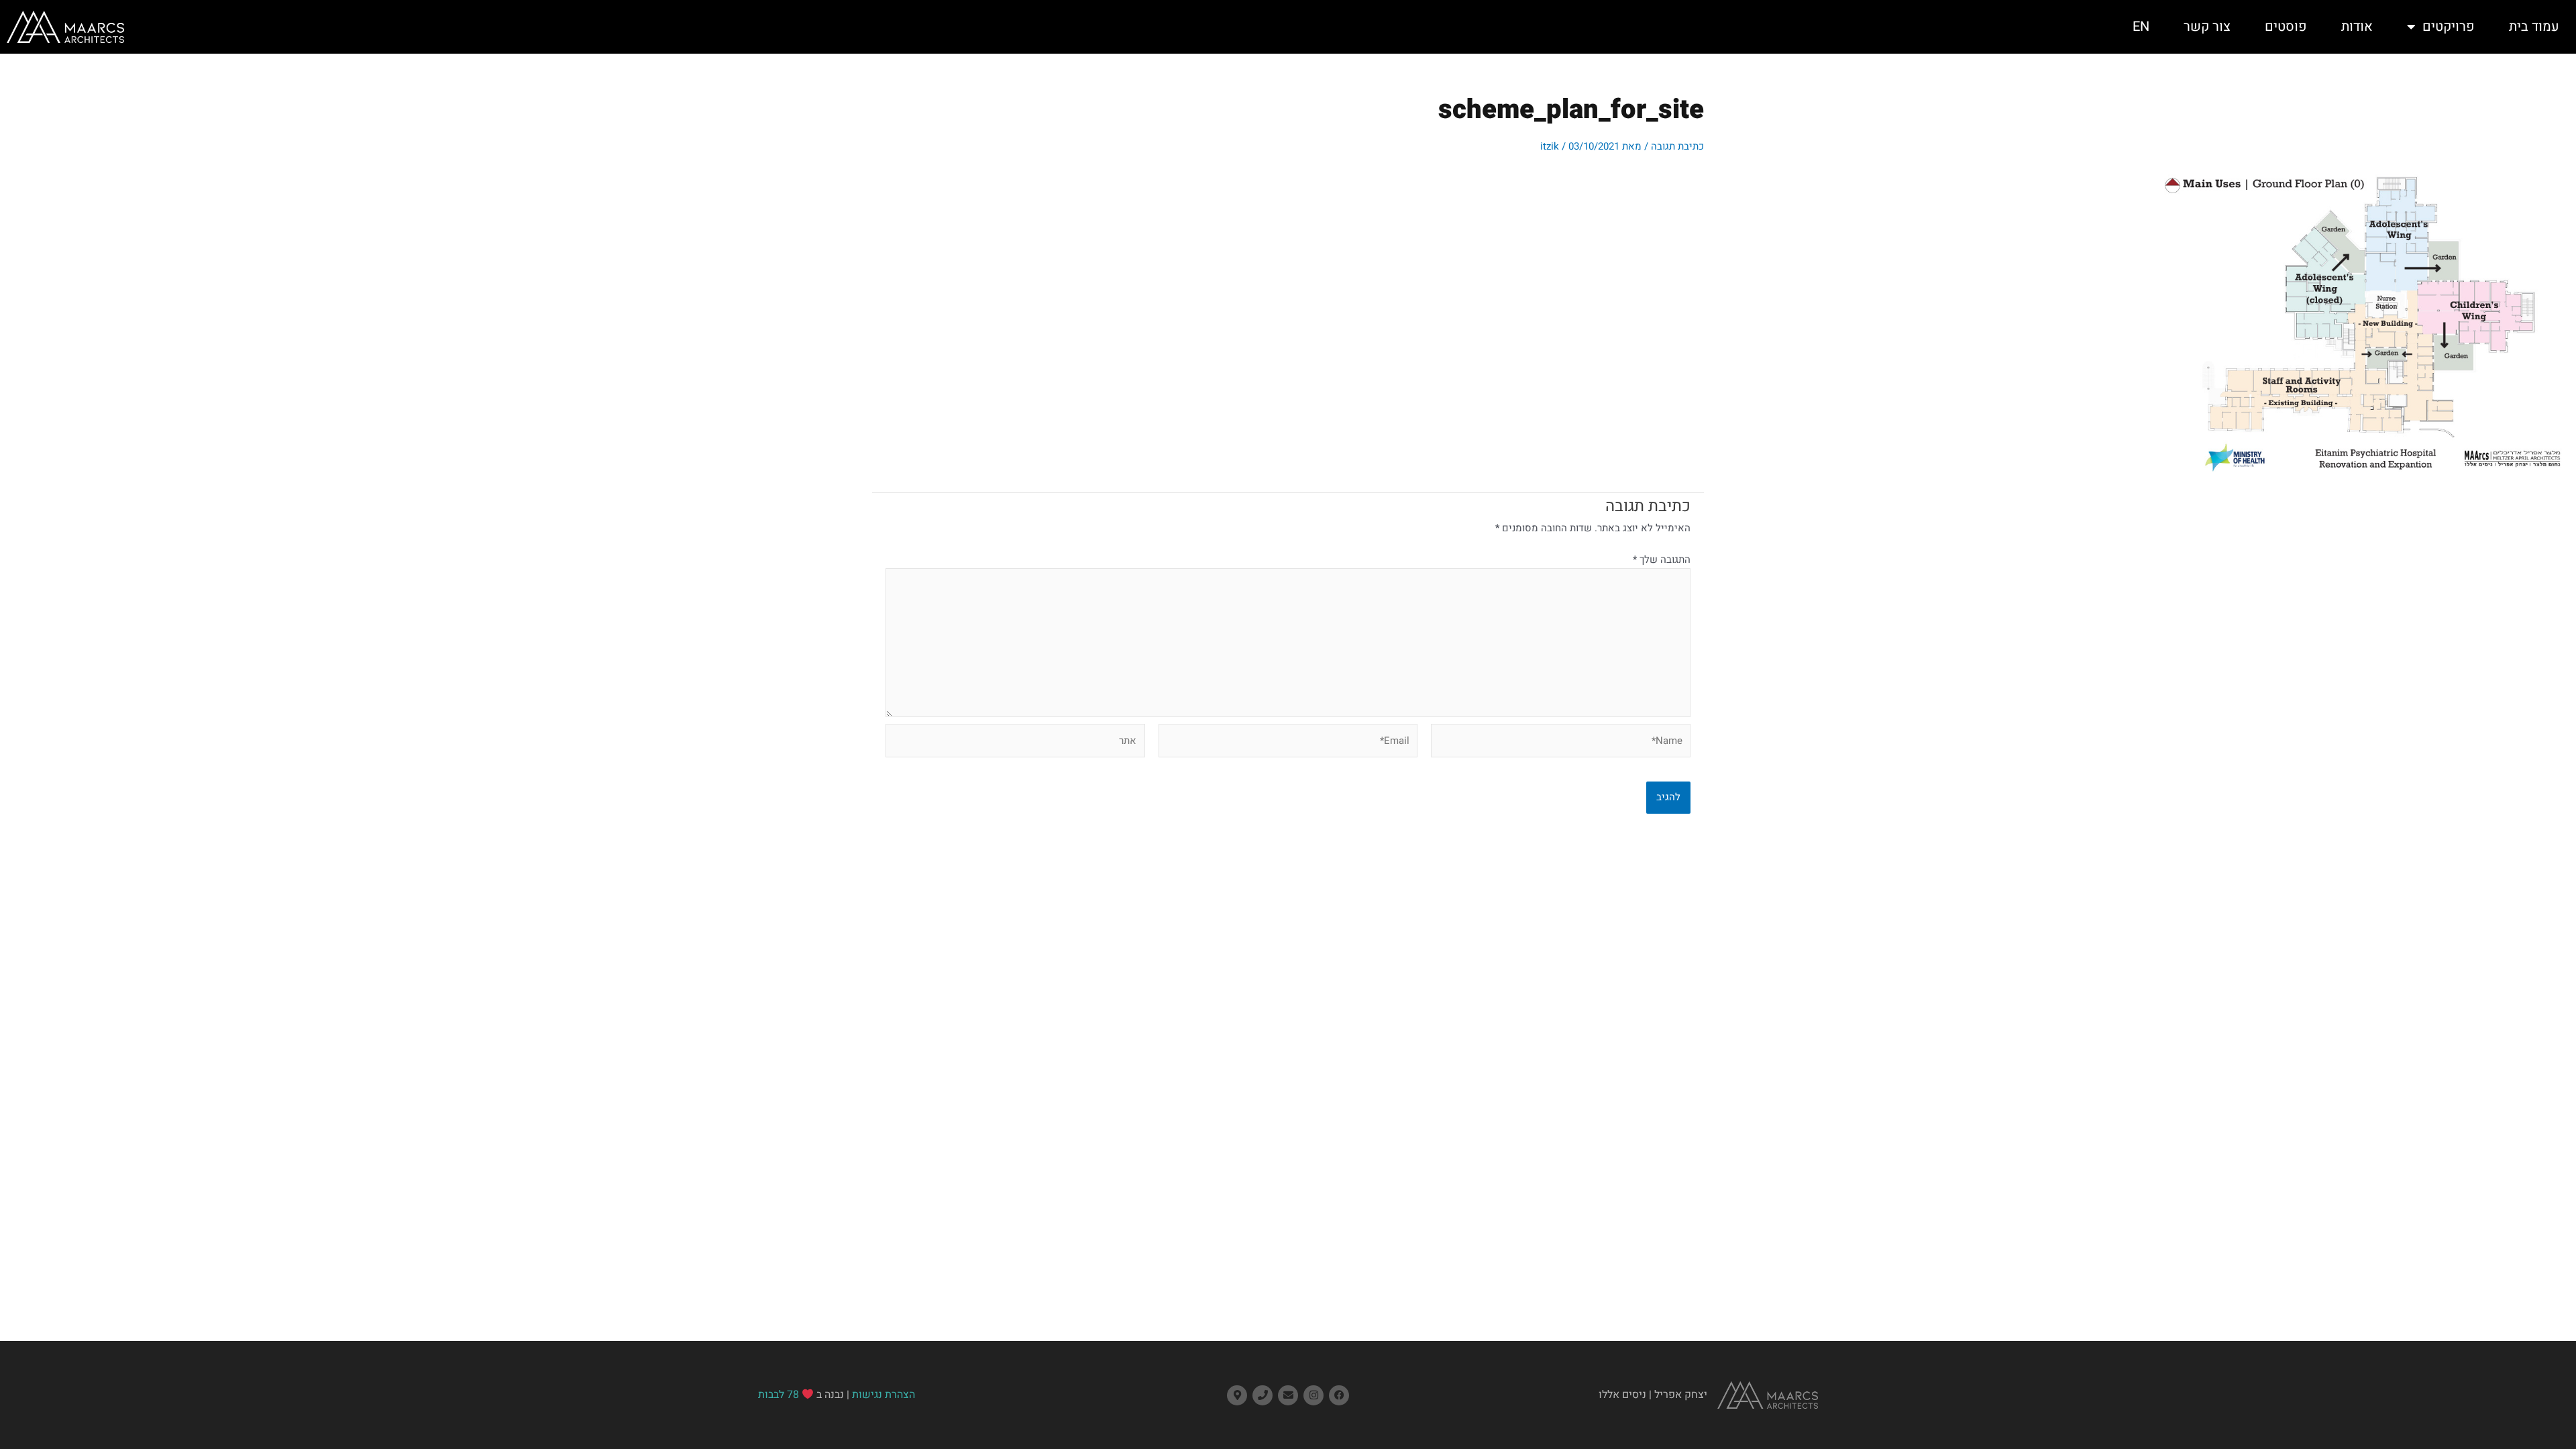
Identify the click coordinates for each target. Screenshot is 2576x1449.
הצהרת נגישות (883, 1395)
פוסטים (2286, 26)
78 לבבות (779, 1395)
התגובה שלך (1662, 559)
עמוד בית (2534, 26)
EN (2141, 26)
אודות (2357, 26)
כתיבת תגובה (1677, 146)
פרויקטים (2449, 26)
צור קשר (2207, 26)
